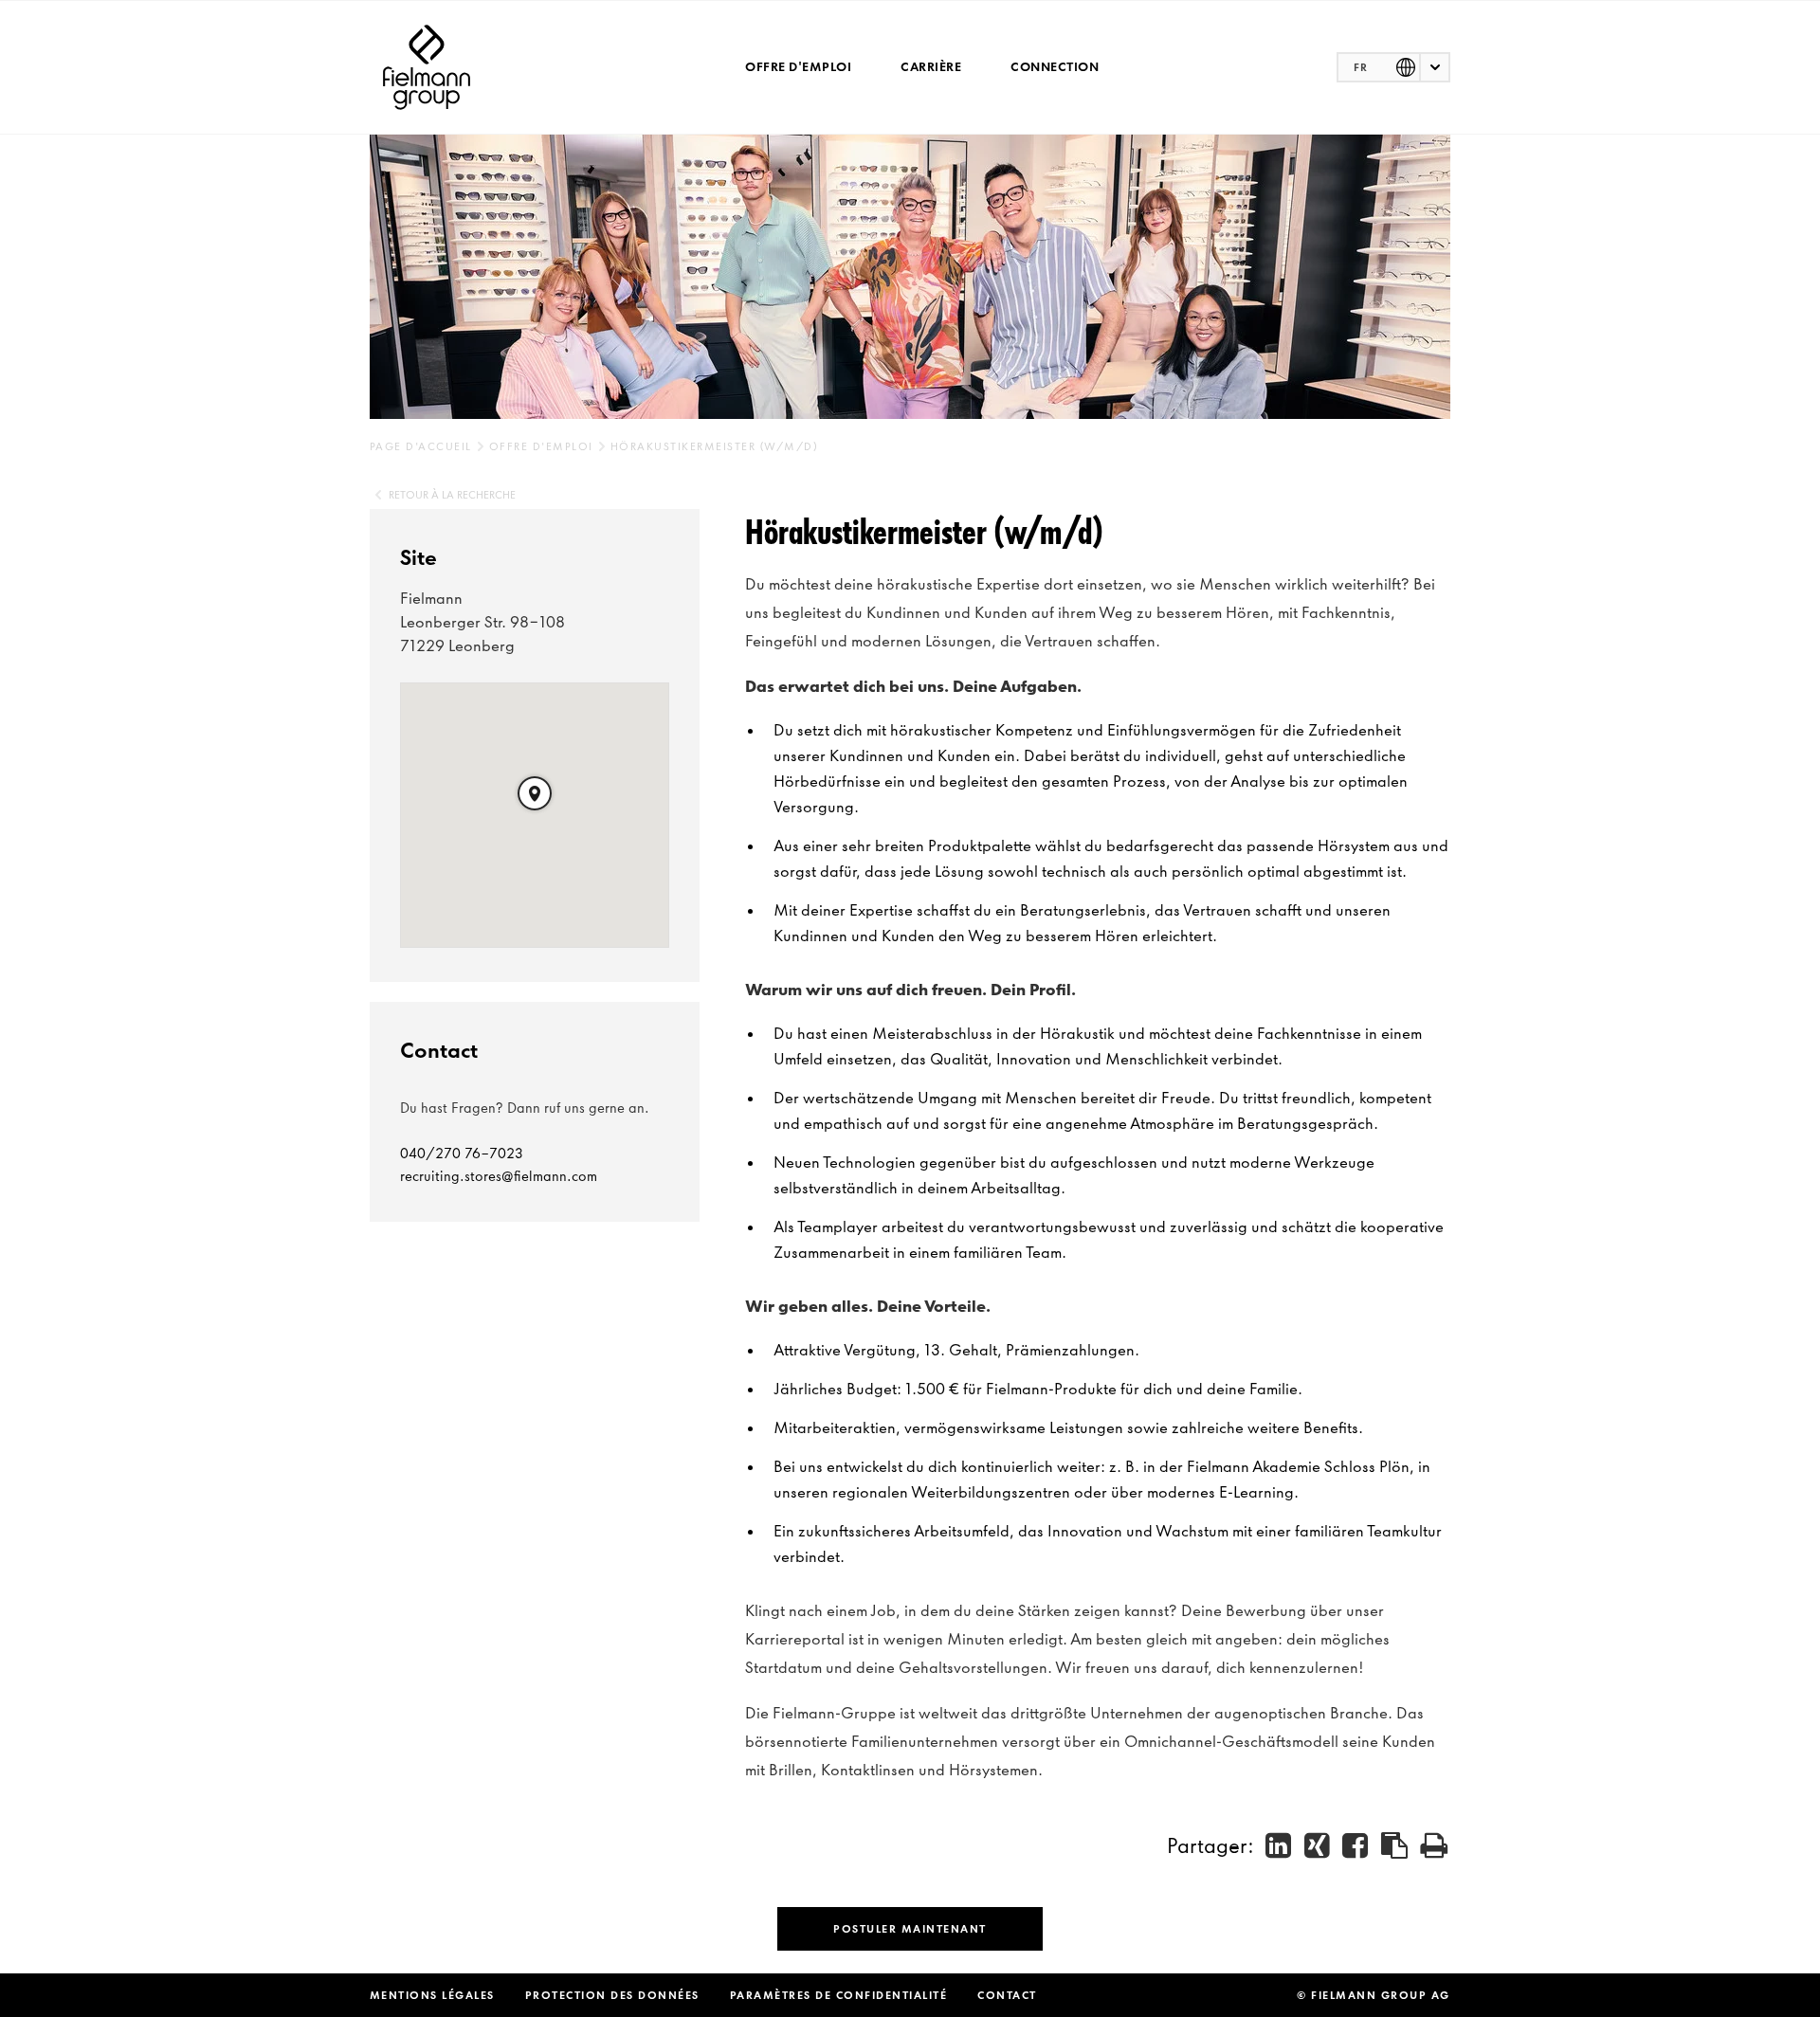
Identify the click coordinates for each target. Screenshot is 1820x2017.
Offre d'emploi (798, 67)
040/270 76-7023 (462, 1154)
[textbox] (1393, 67)
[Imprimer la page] (1435, 1845)
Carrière (931, 67)
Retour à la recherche (452, 495)
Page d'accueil (421, 446)
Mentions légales (432, 1995)
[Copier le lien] (1395, 1845)
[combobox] (1393, 67)
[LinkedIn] (1279, 1845)
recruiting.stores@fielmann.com (499, 1176)
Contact (1007, 1995)
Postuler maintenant (910, 1929)
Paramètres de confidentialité (839, 1995)
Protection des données (612, 1995)
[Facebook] (1356, 1845)
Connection (1055, 67)
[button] (535, 793)
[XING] (1318, 1845)
